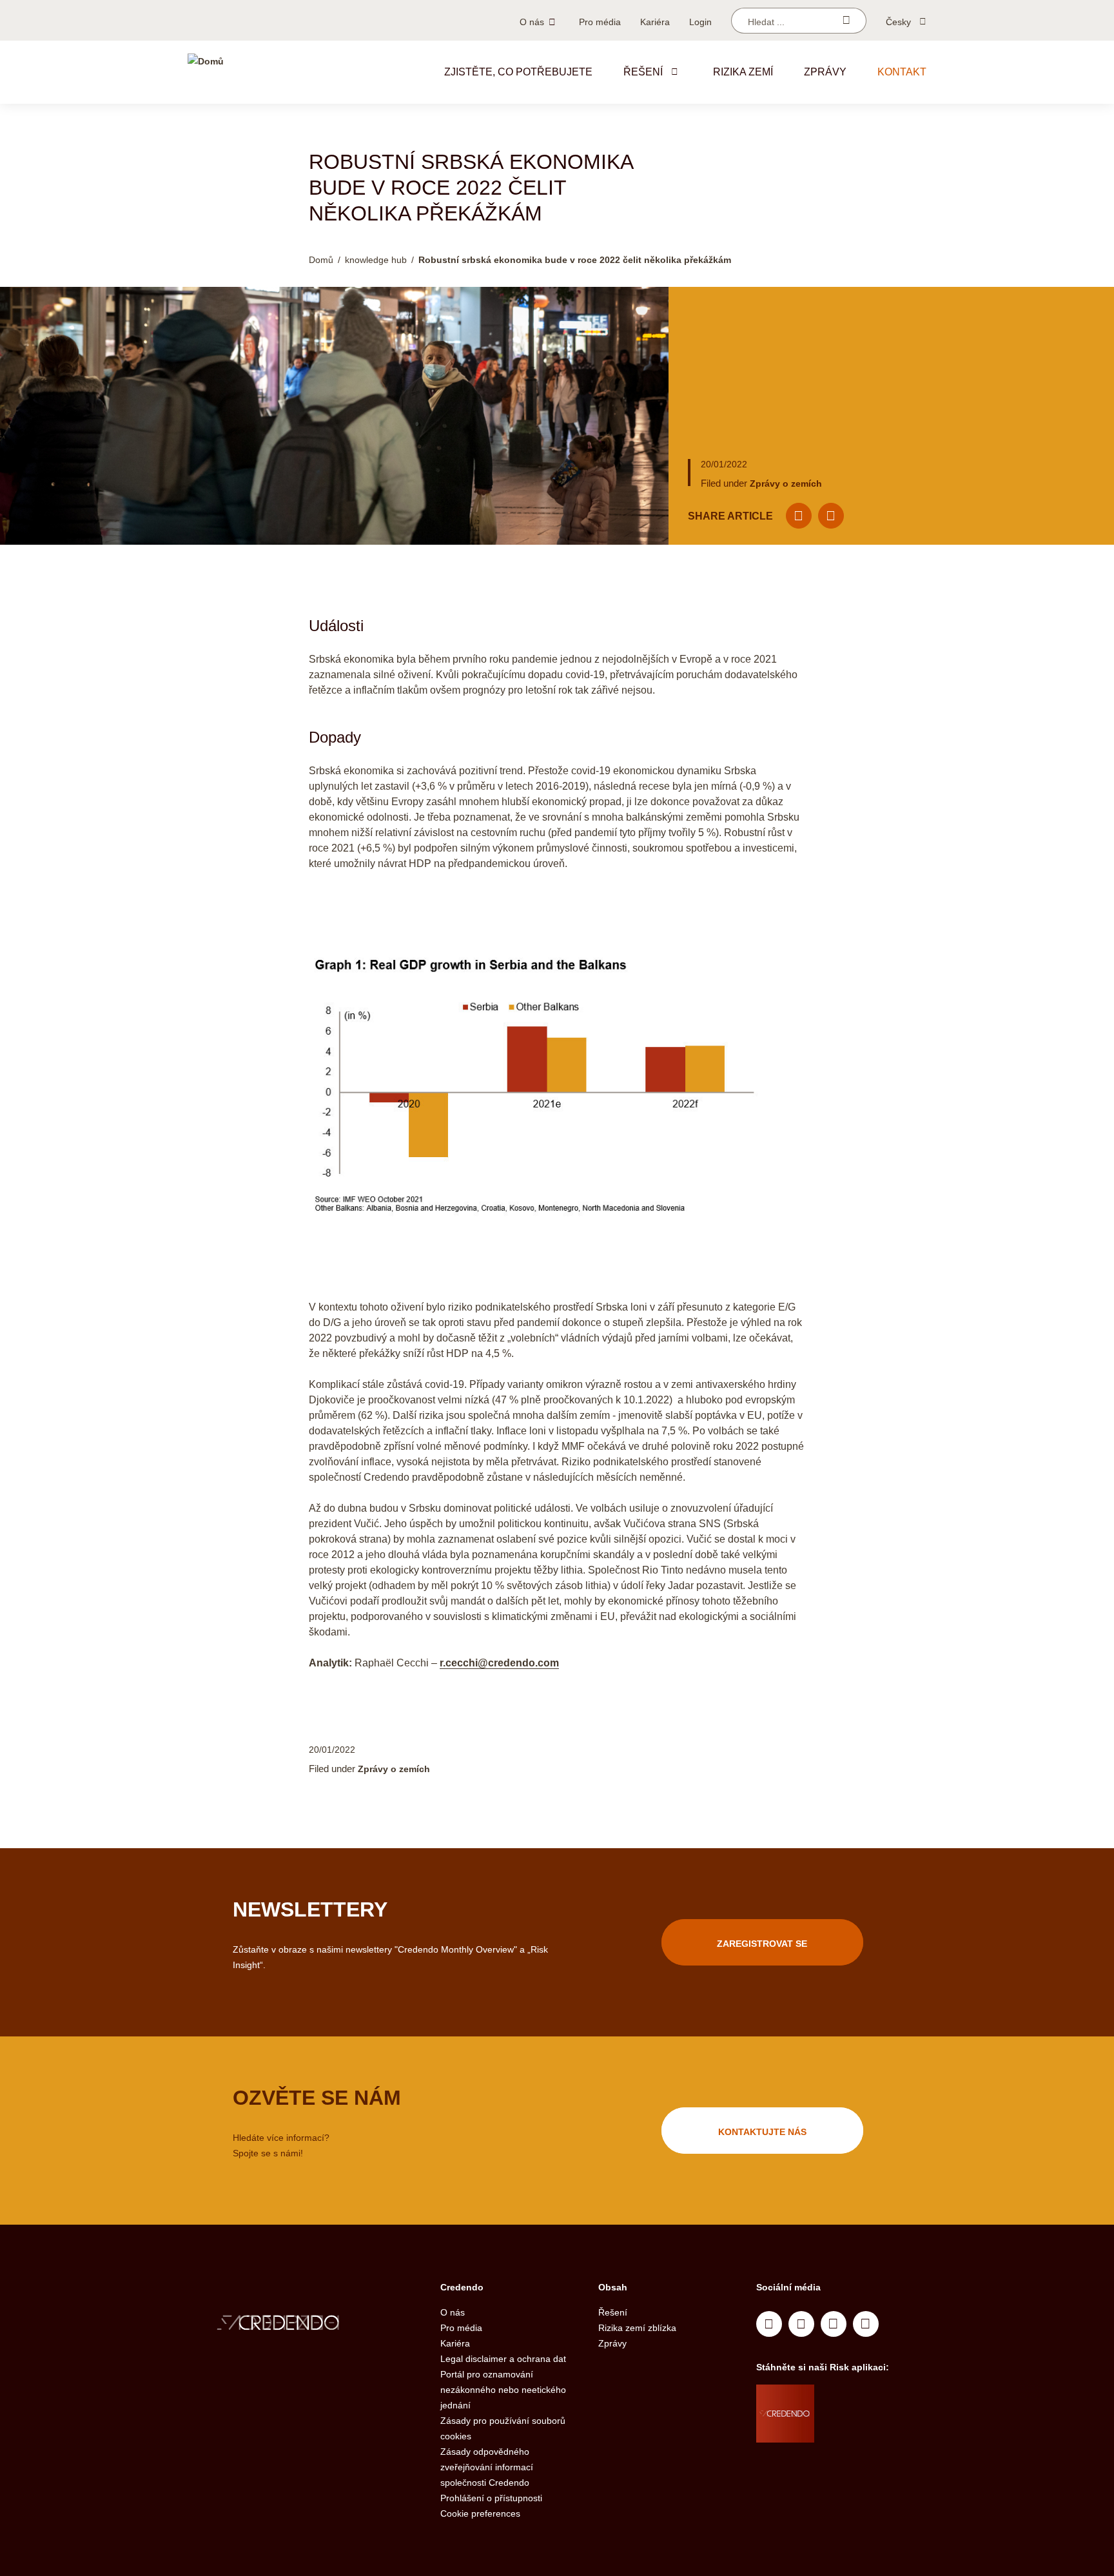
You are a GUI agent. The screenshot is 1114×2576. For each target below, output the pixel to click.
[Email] (799, 516)
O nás (532, 22)
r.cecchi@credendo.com (499, 1663)
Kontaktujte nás (762, 2132)
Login (700, 22)
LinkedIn (769, 2324)
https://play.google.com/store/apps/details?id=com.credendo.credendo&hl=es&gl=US (865, 2430)
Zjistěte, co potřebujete (518, 72)
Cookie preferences (480, 2513)
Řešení (643, 72)
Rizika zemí (743, 72)
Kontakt (902, 72)
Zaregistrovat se (762, 1944)
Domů (321, 260)
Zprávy (825, 72)
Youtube (801, 2324)
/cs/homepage (304, 2324)
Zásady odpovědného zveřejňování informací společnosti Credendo (487, 2467)
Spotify (834, 2324)
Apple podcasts (866, 2324)
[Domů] (206, 72)
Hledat (846, 21)
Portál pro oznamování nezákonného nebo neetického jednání (503, 2390)
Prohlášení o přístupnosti (491, 2498)
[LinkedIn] (831, 516)
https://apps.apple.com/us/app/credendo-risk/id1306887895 (861, 2397)
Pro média (600, 22)
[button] (674, 72)
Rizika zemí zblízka (637, 2328)
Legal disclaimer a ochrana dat (503, 2359)
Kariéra (655, 22)
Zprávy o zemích (786, 483)
